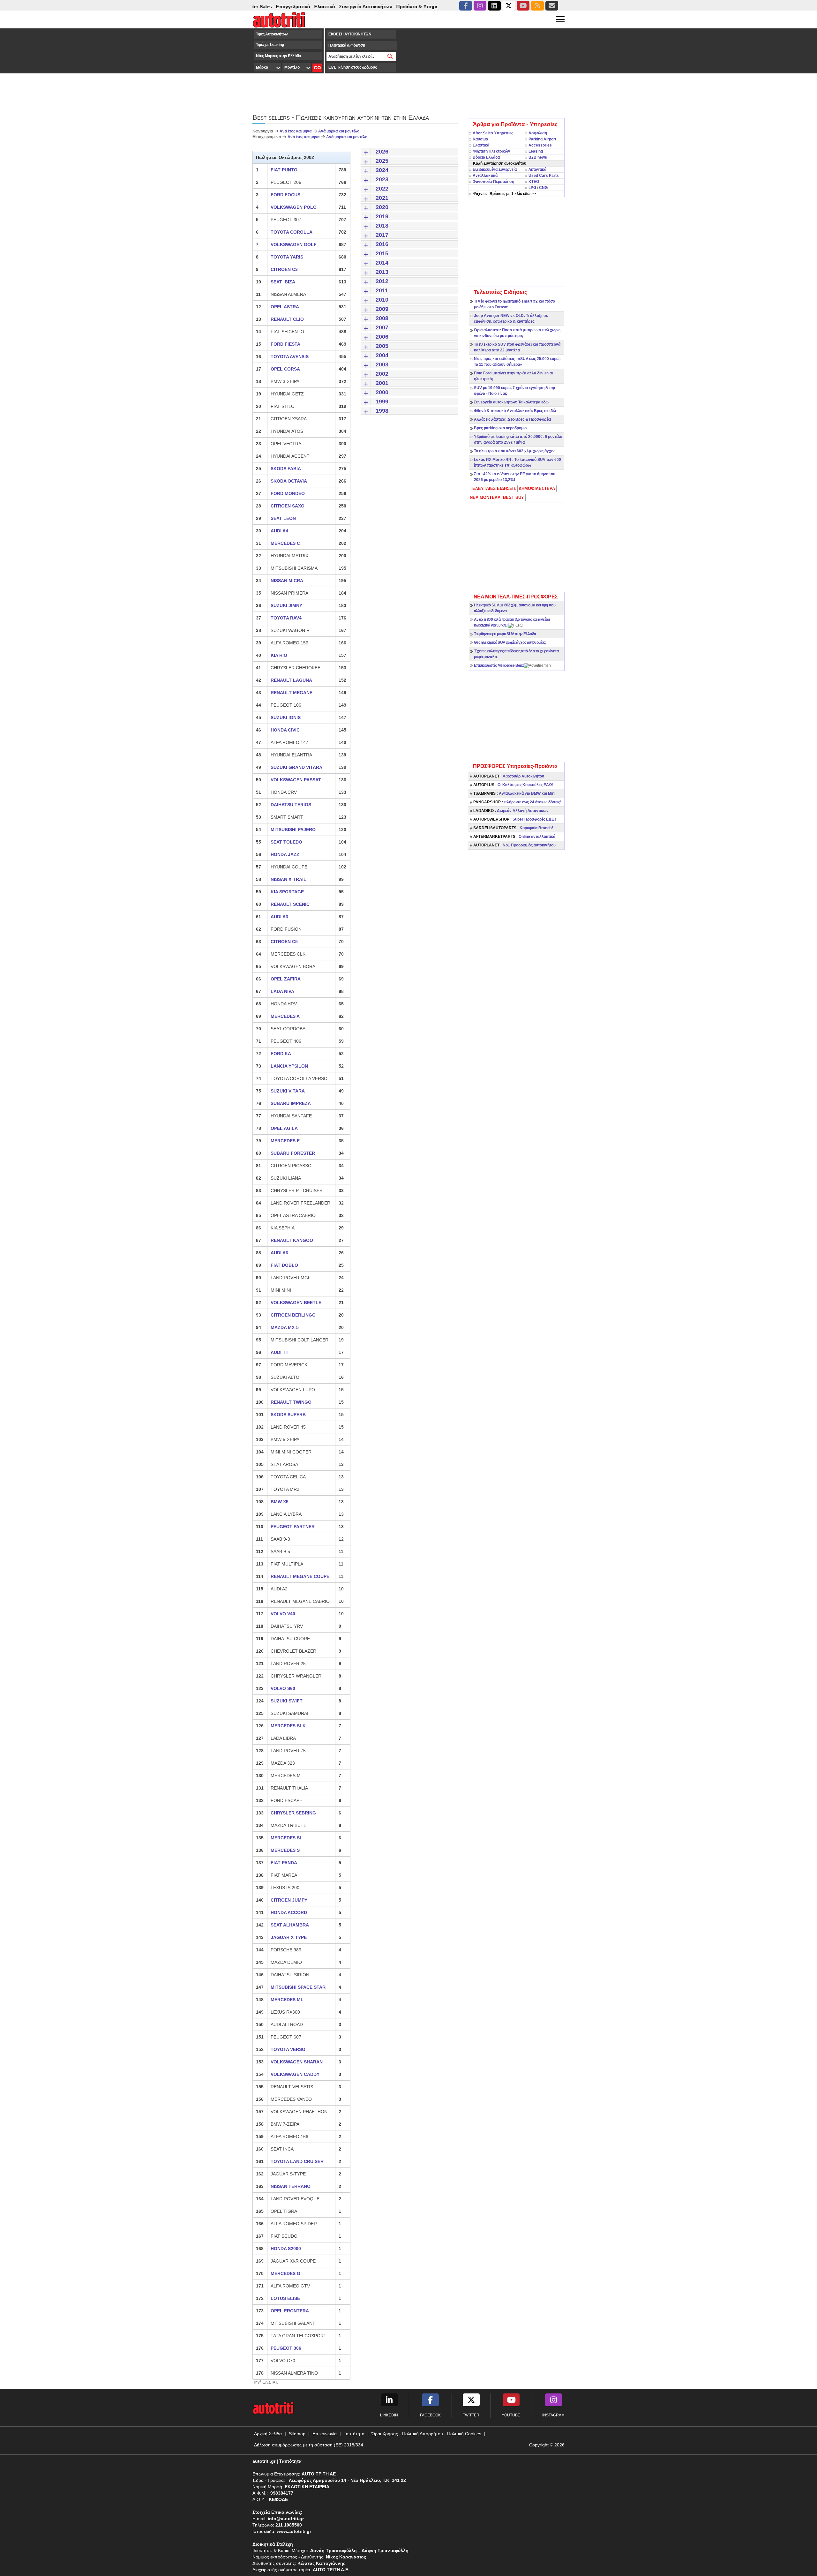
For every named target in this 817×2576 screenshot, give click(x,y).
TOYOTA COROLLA (292, 232)
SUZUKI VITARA (288, 1091)
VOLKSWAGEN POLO (294, 207)
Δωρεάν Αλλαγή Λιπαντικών (511, 811)
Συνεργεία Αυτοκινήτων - (317, 7)
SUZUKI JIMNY (286, 605)
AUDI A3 (279, 917)
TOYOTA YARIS (287, 257)
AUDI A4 (279, 531)
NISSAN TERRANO (291, 2186)
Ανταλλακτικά (485, 176)
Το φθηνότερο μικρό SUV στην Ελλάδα (505, 634)
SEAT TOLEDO (286, 842)
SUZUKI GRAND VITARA (296, 767)
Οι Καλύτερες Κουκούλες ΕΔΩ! (513, 785)
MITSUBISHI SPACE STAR (298, 1987)
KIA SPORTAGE (287, 892)
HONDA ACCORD (289, 1912)
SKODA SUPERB (288, 1415)
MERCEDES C (285, 543)
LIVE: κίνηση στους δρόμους (352, 67)
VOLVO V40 (283, 1614)
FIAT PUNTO (284, 170)
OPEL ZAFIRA (286, 979)
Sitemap (297, 2434)
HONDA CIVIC (285, 730)
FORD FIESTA (285, 344)
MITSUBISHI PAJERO (293, 830)
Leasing (536, 151)
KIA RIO (279, 655)
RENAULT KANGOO (292, 1240)
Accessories (540, 145)
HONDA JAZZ (285, 854)
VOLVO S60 (283, 1688)
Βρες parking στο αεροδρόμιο (500, 428)
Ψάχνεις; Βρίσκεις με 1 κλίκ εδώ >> (504, 194)
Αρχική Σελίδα (268, 2434)
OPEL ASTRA (285, 307)
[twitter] (509, 6)
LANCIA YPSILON (289, 1066)
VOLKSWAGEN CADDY (295, 2074)
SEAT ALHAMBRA (290, 1925)
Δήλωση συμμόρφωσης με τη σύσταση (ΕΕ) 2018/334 (309, 2445)
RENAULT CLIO (287, 319)
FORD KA (281, 1054)
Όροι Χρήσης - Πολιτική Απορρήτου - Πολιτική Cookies (426, 2434)
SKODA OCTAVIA (289, 481)
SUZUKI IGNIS (286, 717)
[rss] (537, 6)
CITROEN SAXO (288, 506)
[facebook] (466, 6)
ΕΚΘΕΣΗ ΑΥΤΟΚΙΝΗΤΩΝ (350, 34)
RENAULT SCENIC (290, 904)
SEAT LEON (283, 518)
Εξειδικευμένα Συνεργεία (495, 169)
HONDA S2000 (286, 2249)
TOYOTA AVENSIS (290, 357)
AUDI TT (280, 1352)
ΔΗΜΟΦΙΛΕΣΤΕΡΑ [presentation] (537, 488)
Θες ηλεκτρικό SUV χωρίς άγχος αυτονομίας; (510, 642)
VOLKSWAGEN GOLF (294, 244)
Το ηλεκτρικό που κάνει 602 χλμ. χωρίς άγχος (515, 451)
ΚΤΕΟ (534, 182)
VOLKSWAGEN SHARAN (297, 2062)
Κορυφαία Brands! (513, 828)
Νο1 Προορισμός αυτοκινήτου (514, 845)
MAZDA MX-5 (285, 1327)
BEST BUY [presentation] (513, 497)
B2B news (538, 157)
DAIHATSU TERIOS (291, 805)
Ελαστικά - (276, 7)
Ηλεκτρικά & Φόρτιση (347, 45)
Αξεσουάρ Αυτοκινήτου (509, 776)
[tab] (493, 489)
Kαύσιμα (480, 139)
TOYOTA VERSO (288, 2049)
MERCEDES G (285, 2273)
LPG (532, 188)
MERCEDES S (285, 1850)
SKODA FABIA (286, 469)
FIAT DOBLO (284, 1265)
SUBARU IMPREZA (291, 1103)
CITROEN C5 (284, 942)
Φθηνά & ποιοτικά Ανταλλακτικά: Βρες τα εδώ (515, 411)
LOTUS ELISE (285, 2298)
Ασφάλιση (538, 133)
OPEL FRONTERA (290, 2311)
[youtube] (523, 6)
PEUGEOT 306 (286, 2348)
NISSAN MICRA (287, 581)
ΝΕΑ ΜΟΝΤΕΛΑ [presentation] (485, 497)
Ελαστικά (481, 145)
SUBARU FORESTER (293, 1153)
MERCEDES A (285, 1016)
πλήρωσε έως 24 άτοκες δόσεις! (517, 802)
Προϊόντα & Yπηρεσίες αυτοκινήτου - (388, 7)
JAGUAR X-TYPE (289, 1937)
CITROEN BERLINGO (293, 1315)
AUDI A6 (279, 1253)
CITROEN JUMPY (289, 1900)
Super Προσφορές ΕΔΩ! (515, 819)
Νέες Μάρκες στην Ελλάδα (278, 56)
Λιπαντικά (537, 169)
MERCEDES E (285, 1141)
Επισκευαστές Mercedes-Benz (499, 665)
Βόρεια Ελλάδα (486, 157)
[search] (390, 56)
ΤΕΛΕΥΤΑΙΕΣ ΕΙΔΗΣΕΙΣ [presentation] (493, 488)
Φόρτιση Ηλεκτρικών (491, 151)
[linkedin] (494, 6)
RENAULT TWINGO (291, 1402)
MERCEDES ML (287, 2000)
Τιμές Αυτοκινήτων (272, 34)
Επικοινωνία (325, 2434)
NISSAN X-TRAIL (289, 879)
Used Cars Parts (544, 176)
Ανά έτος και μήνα (296, 131)
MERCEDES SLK (288, 1726)
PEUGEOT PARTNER (293, 1527)
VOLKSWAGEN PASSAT (296, 780)
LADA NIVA (282, 991)
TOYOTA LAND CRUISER (297, 2161)
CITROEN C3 (284, 269)
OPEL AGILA (284, 1128)
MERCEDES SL (287, 1838)
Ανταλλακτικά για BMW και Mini (514, 793)
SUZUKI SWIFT (287, 1701)
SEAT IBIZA (283, 282)
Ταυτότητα (354, 2434)
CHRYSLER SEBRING (293, 1813)
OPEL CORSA (285, 369)
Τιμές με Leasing (270, 45)
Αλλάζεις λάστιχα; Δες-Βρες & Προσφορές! (513, 419)
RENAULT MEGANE (292, 693)
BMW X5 (280, 1502)
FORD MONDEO (288, 493)
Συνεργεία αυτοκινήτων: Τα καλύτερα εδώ (511, 402)
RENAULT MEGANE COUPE (300, 1576)
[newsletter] (552, 6)
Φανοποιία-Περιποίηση (493, 182)
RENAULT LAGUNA (291, 680)
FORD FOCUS (285, 195)
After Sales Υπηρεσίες (493, 133)
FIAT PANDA (284, 1863)
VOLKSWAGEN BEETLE (296, 1303)
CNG (543, 188)
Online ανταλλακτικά (514, 837)
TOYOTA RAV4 (286, 618)
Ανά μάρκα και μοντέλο (339, 131)
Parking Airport (542, 139)
